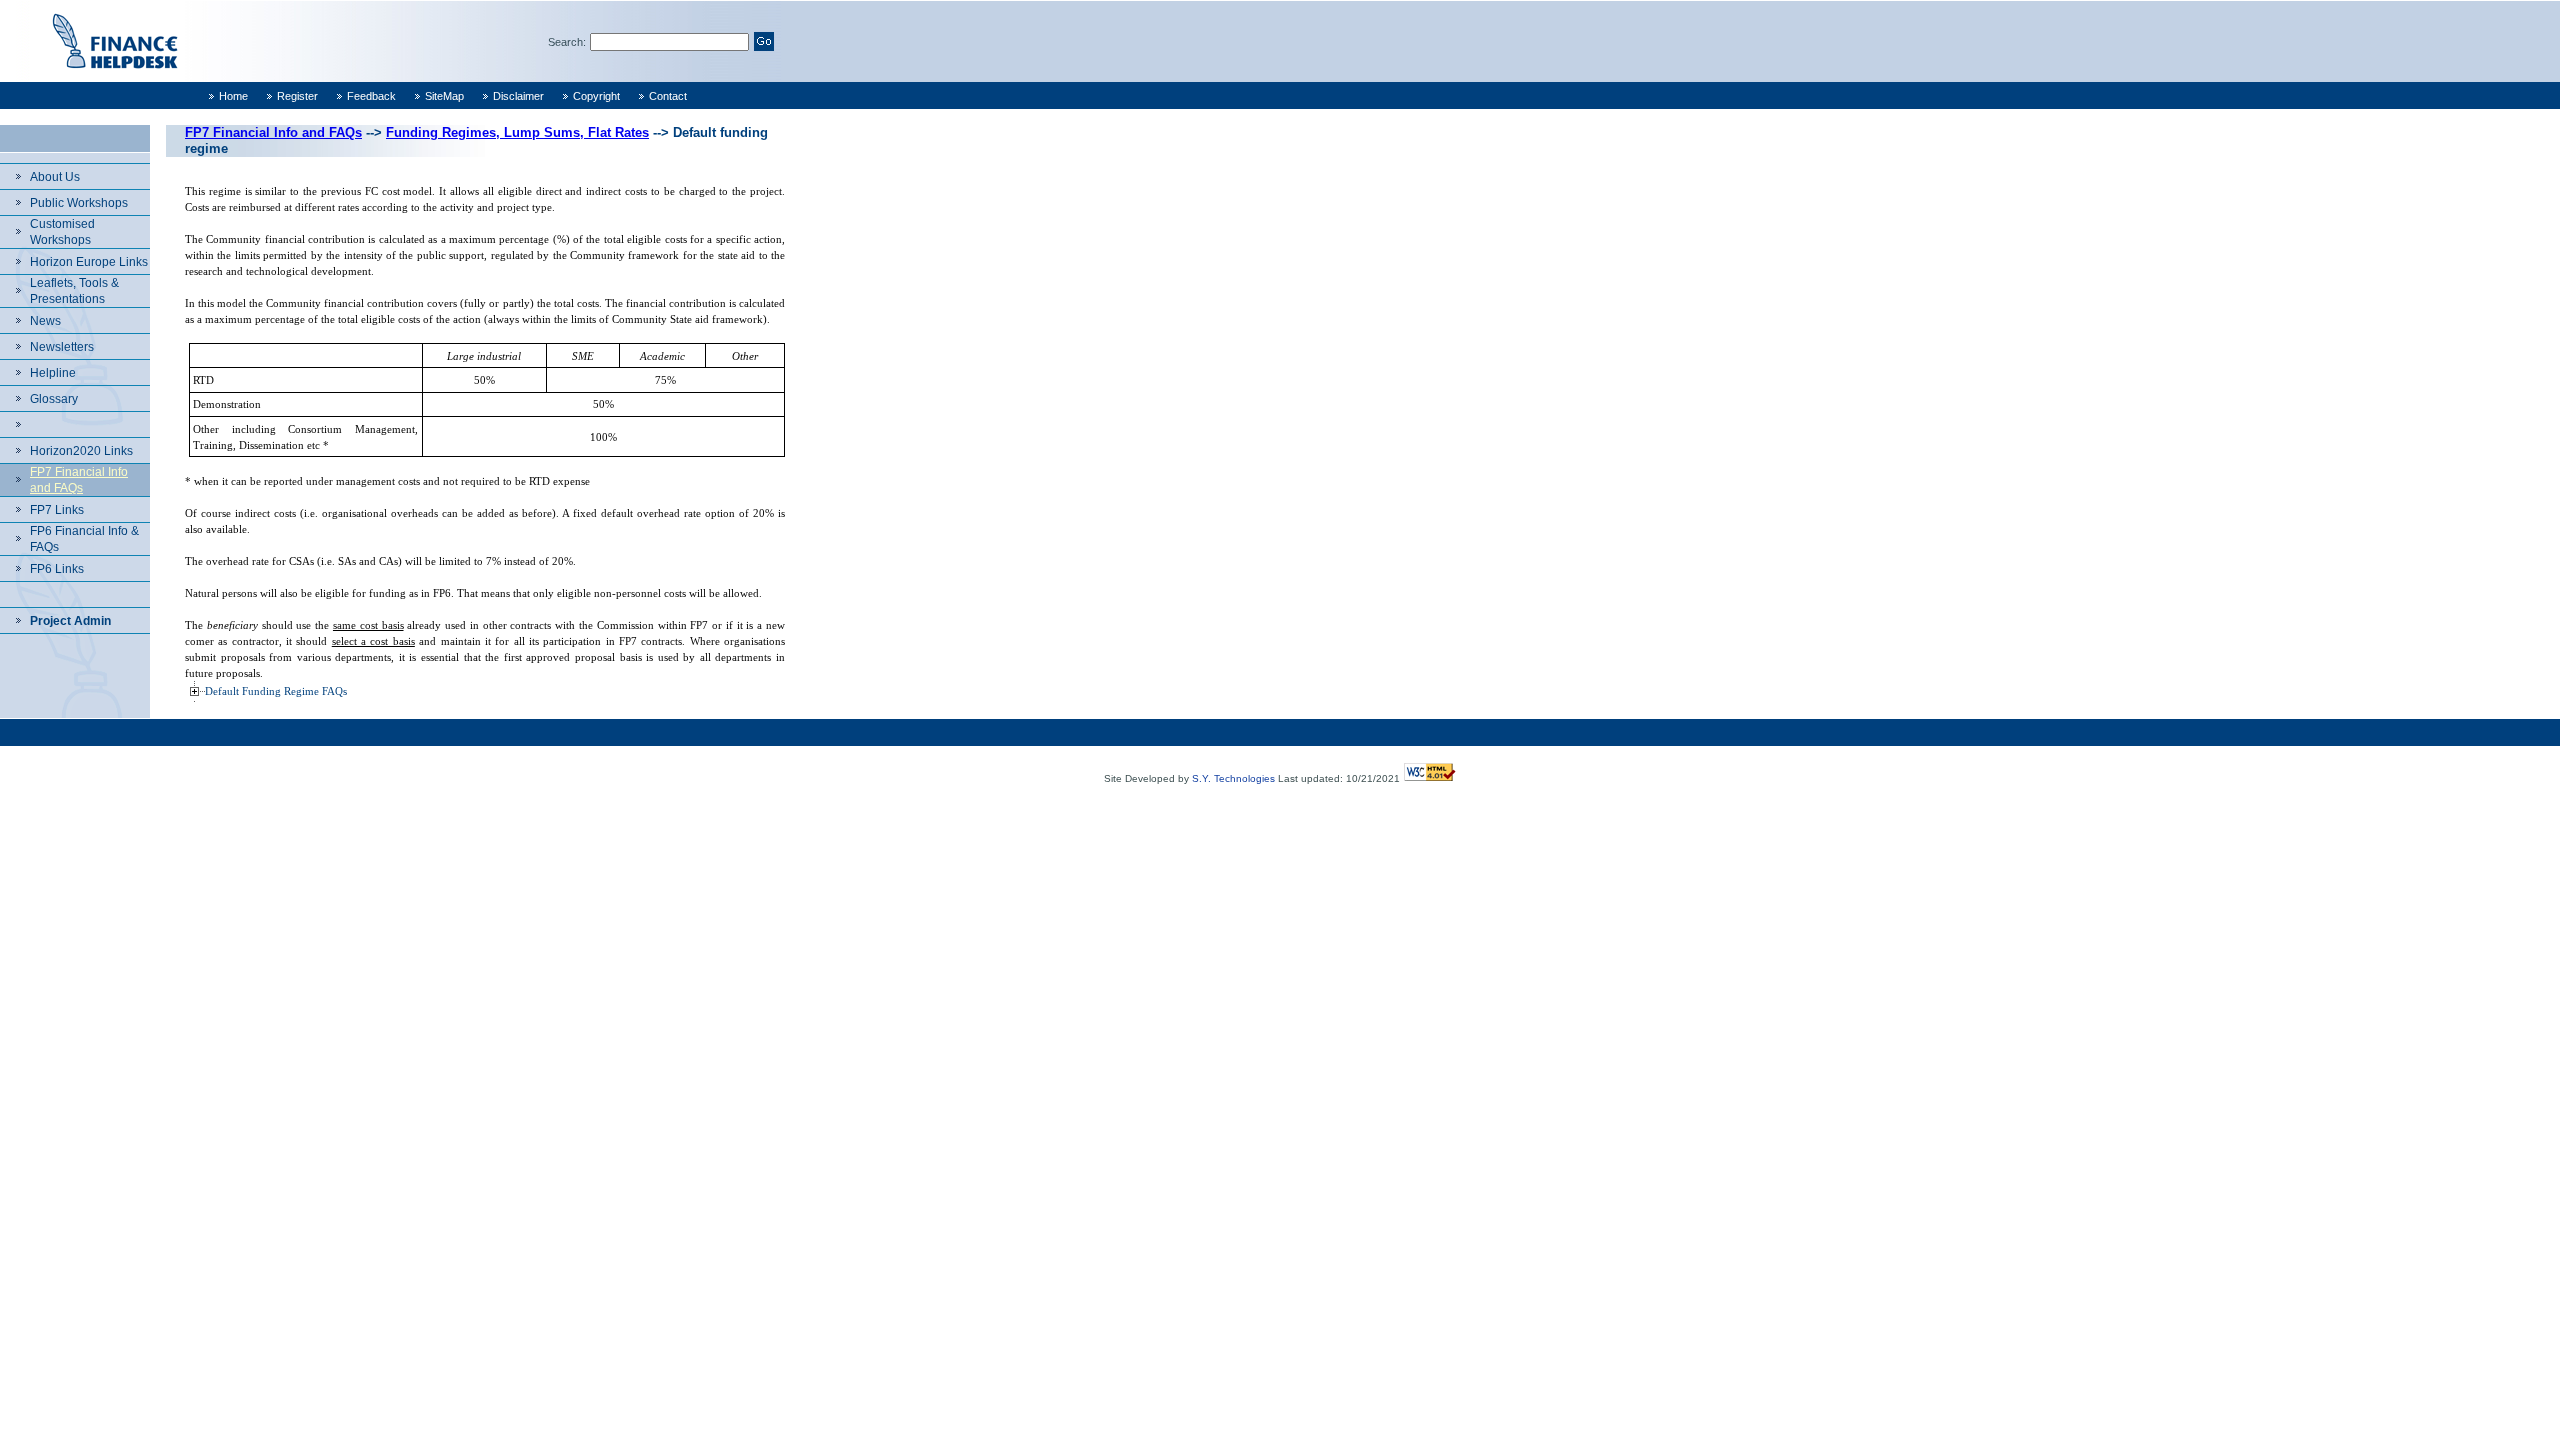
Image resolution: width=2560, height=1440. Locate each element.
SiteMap (444, 96)
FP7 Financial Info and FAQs (273, 132)
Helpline (53, 373)
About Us (55, 177)
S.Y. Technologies (1233, 778)
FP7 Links (57, 510)
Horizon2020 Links (81, 451)
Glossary (54, 399)
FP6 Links (57, 569)
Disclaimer (518, 96)
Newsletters (62, 347)
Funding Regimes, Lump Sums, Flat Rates (517, 132)
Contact (668, 96)
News (45, 321)
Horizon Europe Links (89, 262)
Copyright (596, 96)
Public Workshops (79, 203)
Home (233, 96)
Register (297, 96)
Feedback (371, 96)
